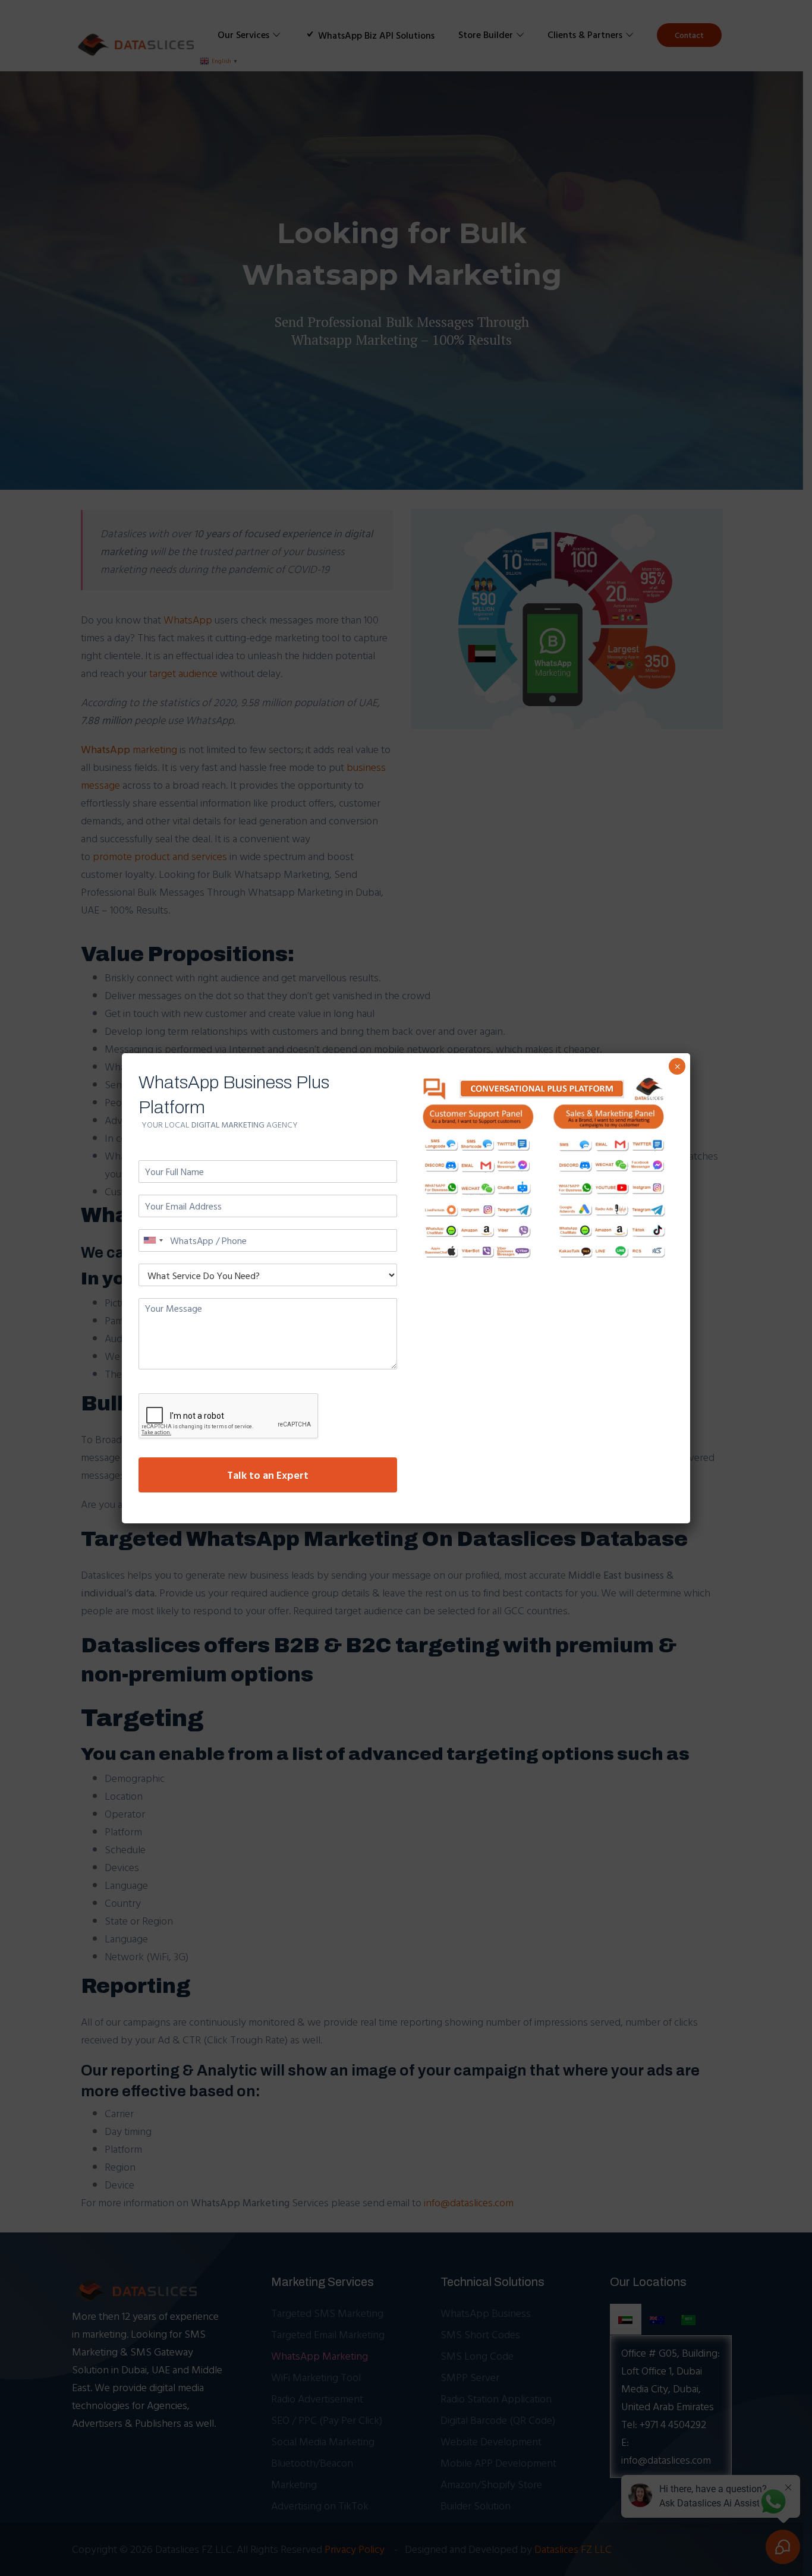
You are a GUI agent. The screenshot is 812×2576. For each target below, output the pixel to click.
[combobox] (153, 1240)
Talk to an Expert (268, 1475)
